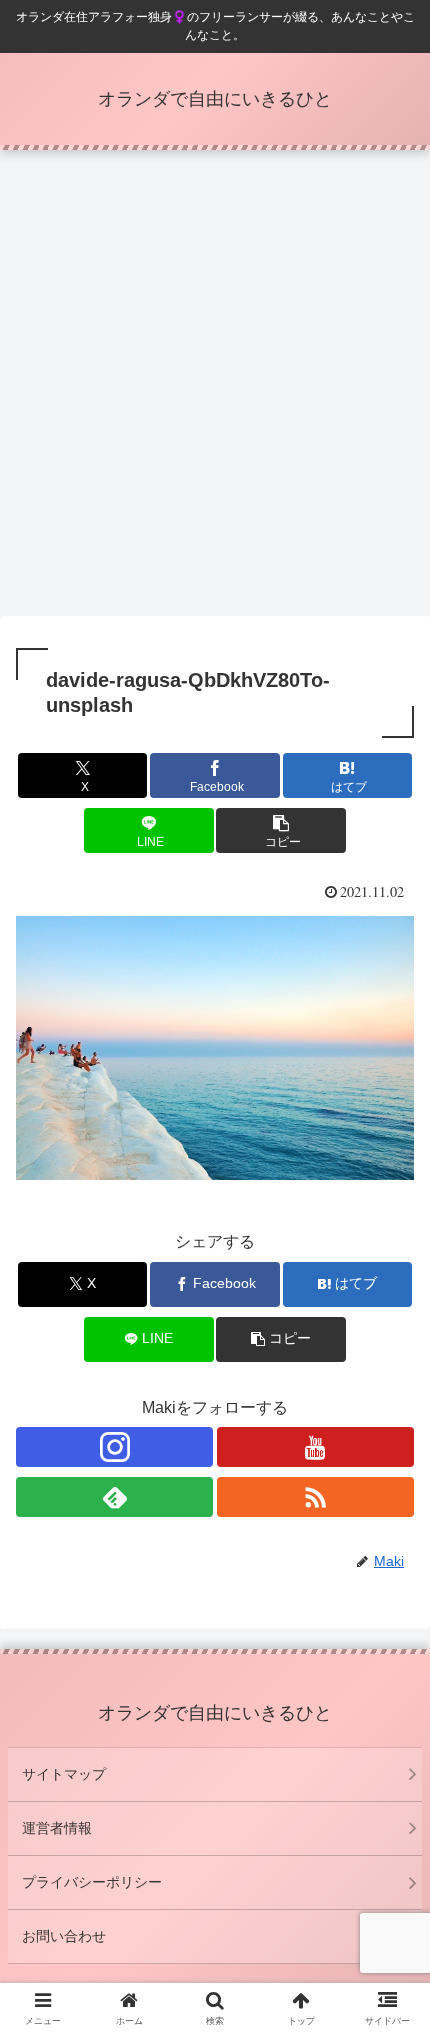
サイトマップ (64, 1774)
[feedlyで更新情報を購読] (114, 1497)
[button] (280, 830)
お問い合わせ (64, 1936)
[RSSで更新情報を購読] (315, 1497)
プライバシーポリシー (92, 1882)
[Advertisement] (215, 389)
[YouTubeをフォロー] (315, 1447)
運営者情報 (57, 1828)
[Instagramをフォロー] (114, 1447)
